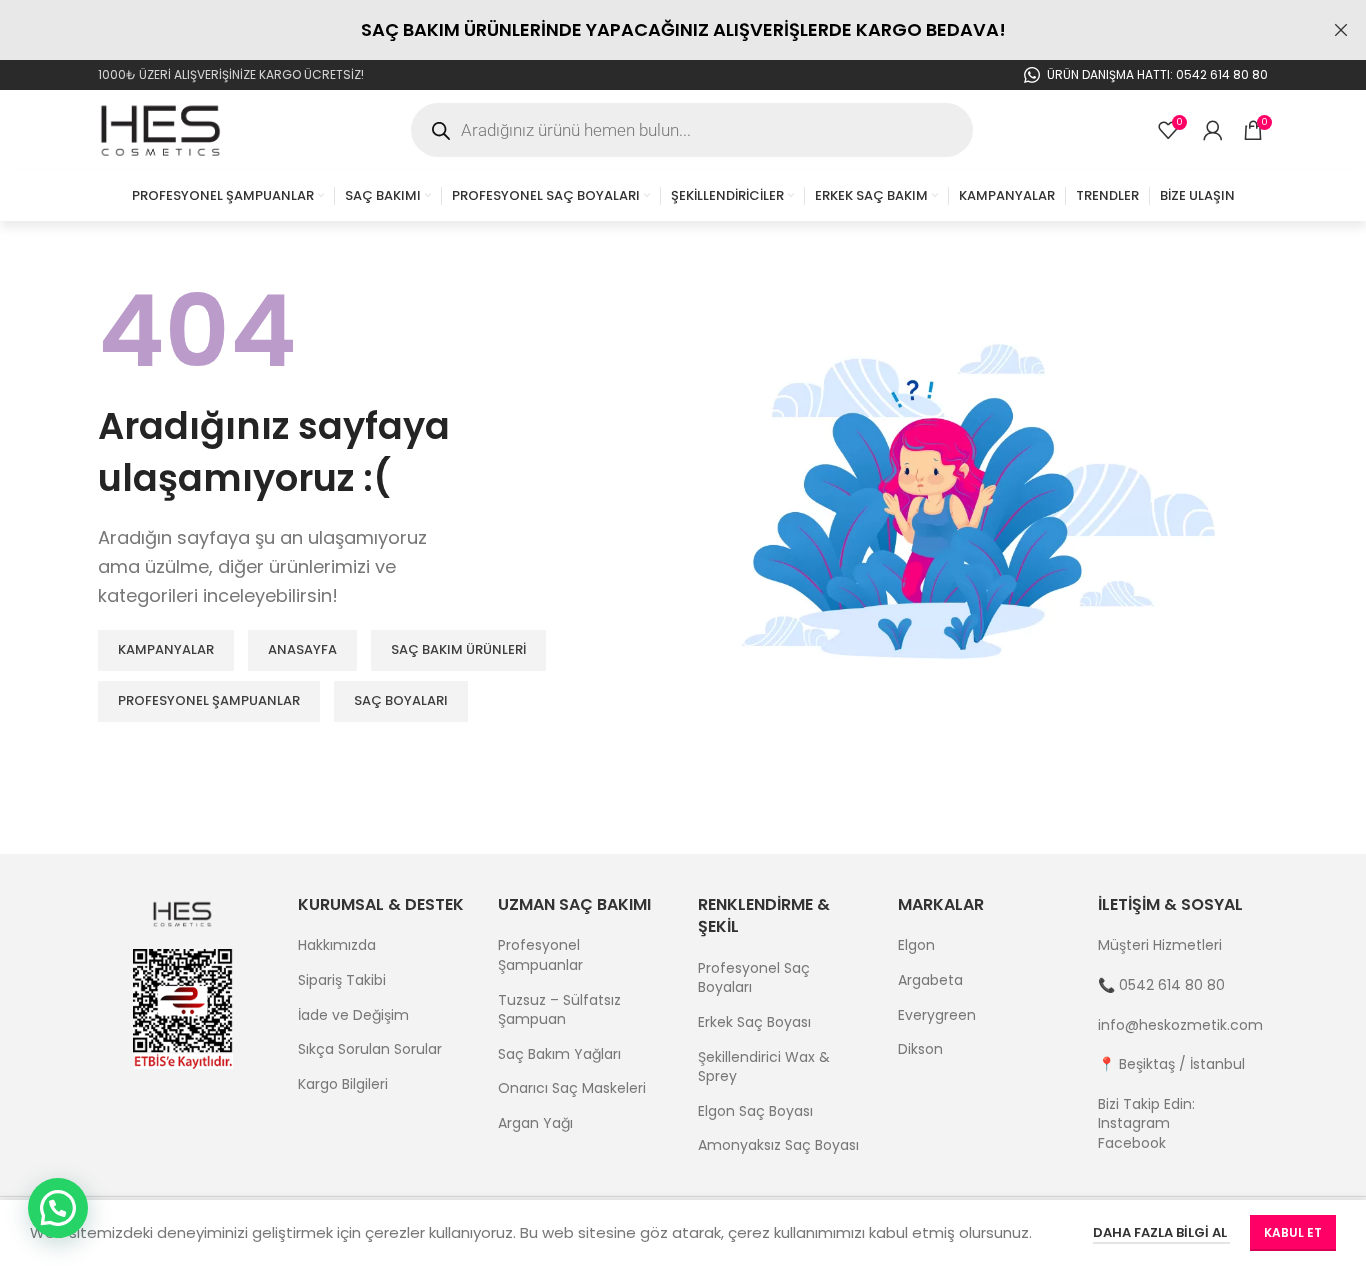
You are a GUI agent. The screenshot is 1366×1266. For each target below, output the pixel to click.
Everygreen (937, 1015)
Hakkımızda (337, 945)
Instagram (1134, 1123)
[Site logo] (162, 129)
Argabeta (930, 980)
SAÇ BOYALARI (401, 700)
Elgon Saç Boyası (755, 1111)
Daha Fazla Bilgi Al (1161, 1232)
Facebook (1132, 1143)
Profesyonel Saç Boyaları (754, 978)
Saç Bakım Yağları (559, 1054)
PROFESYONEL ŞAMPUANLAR (209, 700)
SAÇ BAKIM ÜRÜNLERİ (458, 649)
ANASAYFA (302, 649)
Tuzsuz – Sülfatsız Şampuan (559, 1010)
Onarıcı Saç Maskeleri (572, 1088)
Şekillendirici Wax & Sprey (764, 1067)
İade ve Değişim (353, 1015)
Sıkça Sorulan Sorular (370, 1049)
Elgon (916, 945)
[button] (58, 1208)
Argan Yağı (535, 1123)
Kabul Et (1293, 1232)
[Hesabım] (1213, 130)
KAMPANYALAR (166, 649)
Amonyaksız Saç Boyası (778, 1145)
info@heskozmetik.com (1180, 1025)
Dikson (920, 1049)
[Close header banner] (1341, 30)
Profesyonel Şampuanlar (540, 955)
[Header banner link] (653, 30)
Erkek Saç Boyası (754, 1022)
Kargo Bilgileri (343, 1084)
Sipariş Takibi (342, 980)
